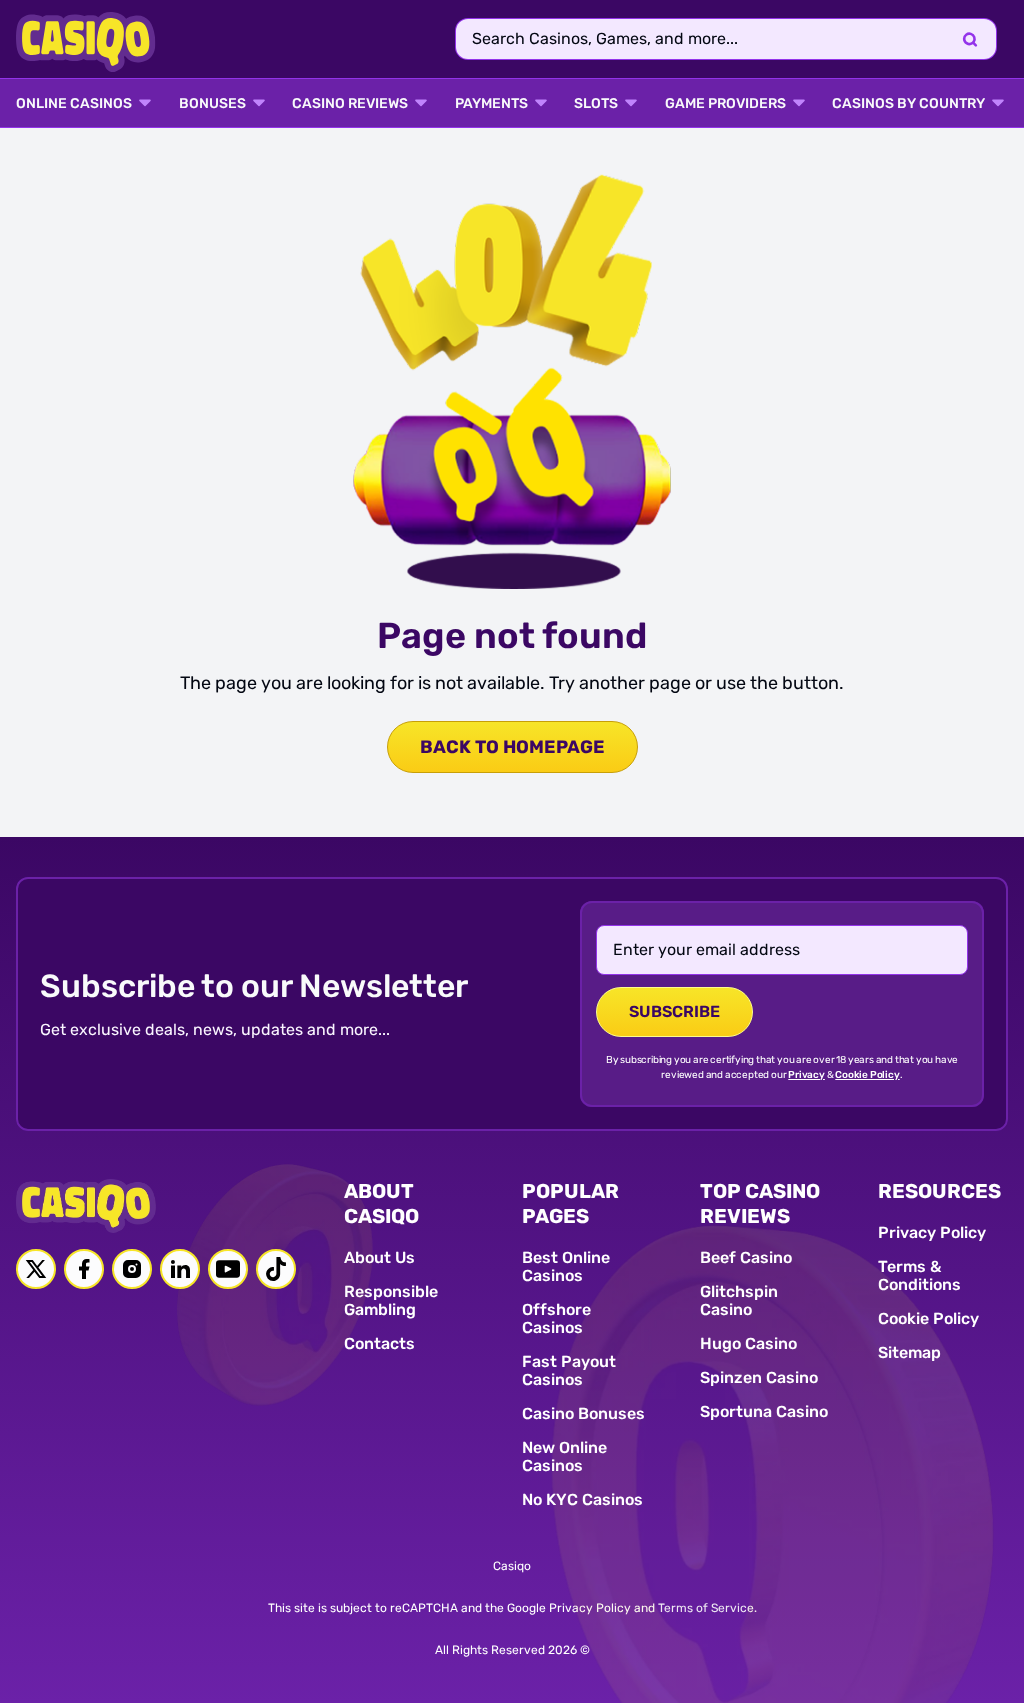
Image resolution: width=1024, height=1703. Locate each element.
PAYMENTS (491, 104)
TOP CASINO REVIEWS (760, 1203)
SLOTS (596, 104)
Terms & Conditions (919, 1275)
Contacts (379, 1343)
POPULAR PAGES (570, 1203)
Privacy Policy (932, 1232)
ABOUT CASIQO (381, 1203)
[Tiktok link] (276, 1269)
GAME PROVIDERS (725, 104)
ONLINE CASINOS (74, 104)
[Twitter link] (36, 1269)
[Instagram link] (132, 1269)
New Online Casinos (564, 1456)
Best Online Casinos (566, 1266)
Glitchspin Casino (739, 1300)
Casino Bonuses (583, 1413)
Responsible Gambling (391, 1300)
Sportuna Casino (764, 1411)
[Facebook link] (84, 1269)
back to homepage (512, 747)
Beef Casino (746, 1257)
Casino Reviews (350, 104)
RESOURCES (939, 1191)
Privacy (806, 1075)
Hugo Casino (748, 1343)
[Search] (970, 39)
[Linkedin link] (180, 1269)
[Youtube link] (228, 1269)
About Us (379, 1257)
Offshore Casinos (556, 1318)
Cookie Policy (867, 1075)
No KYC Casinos (582, 1499)
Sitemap (909, 1352)
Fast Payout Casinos (569, 1370)
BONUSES (212, 104)
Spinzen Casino (759, 1377)
